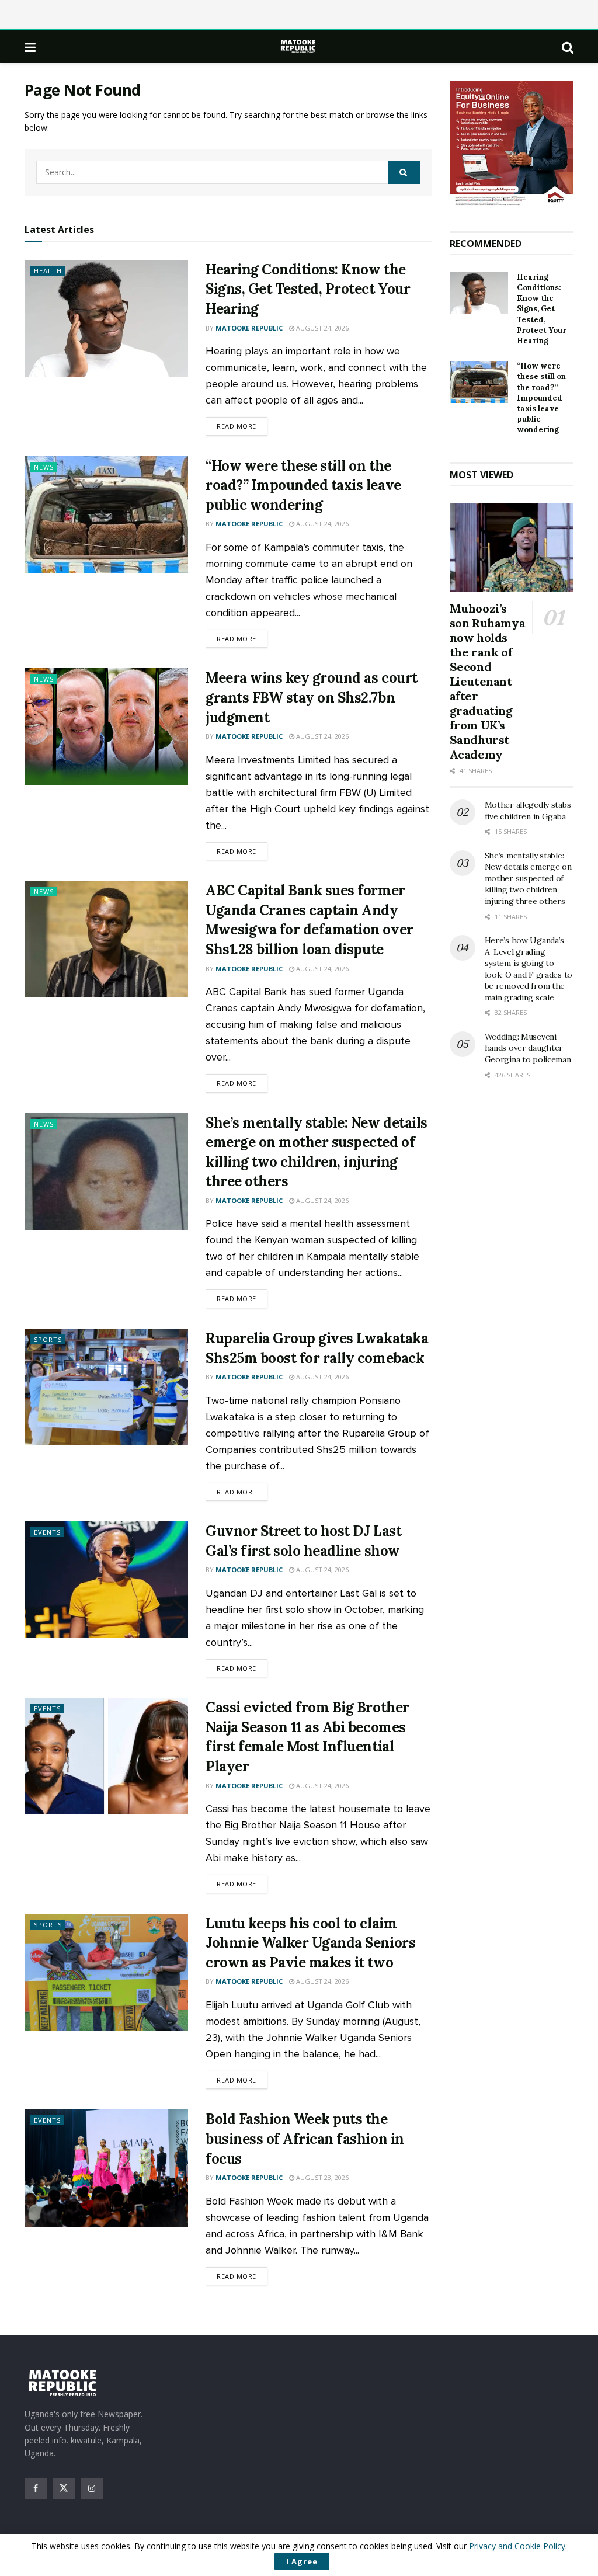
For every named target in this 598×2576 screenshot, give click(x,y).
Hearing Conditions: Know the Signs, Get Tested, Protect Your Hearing (308, 289)
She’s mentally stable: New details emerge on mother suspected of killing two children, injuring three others (528, 878)
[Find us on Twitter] (64, 2488)
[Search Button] (568, 47)
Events (47, 1532)
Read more (242, 426)
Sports (48, 1339)
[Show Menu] (30, 47)
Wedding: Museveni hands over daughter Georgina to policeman (528, 1048)
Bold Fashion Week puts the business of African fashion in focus (305, 2139)
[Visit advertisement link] (512, 144)
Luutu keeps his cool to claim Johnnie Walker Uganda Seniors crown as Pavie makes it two (310, 1943)
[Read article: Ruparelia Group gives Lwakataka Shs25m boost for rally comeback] (106, 1387)
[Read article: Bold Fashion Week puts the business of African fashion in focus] (106, 2168)
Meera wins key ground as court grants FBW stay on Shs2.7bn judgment (312, 697)
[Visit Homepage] (299, 46)
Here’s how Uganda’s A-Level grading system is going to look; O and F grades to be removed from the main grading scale (529, 969)
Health (48, 271)
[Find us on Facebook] (36, 2488)
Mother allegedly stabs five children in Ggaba (528, 811)
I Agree (302, 2561)
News (44, 467)
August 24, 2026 (321, 328)
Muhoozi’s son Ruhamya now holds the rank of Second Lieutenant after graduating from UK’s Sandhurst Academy (488, 681)
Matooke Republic (249, 328)
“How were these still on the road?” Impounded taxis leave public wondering (303, 485)
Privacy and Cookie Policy (517, 2546)
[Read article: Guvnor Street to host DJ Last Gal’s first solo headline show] (106, 1580)
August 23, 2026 (321, 2177)
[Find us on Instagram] (92, 2488)
